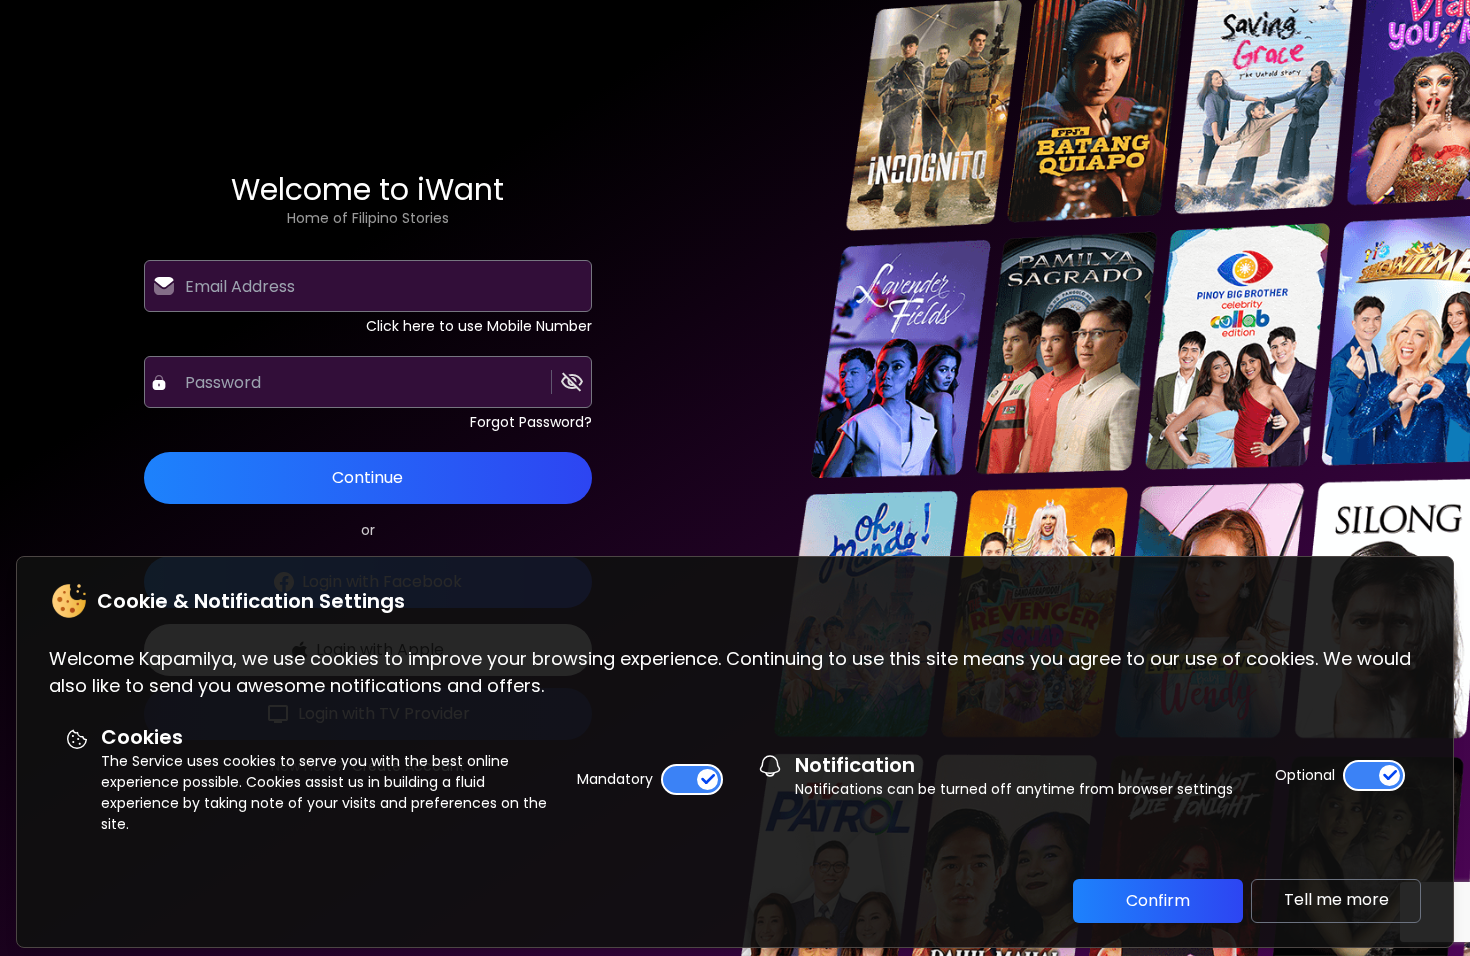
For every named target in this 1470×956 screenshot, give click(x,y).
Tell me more (1336, 899)
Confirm (1158, 900)
